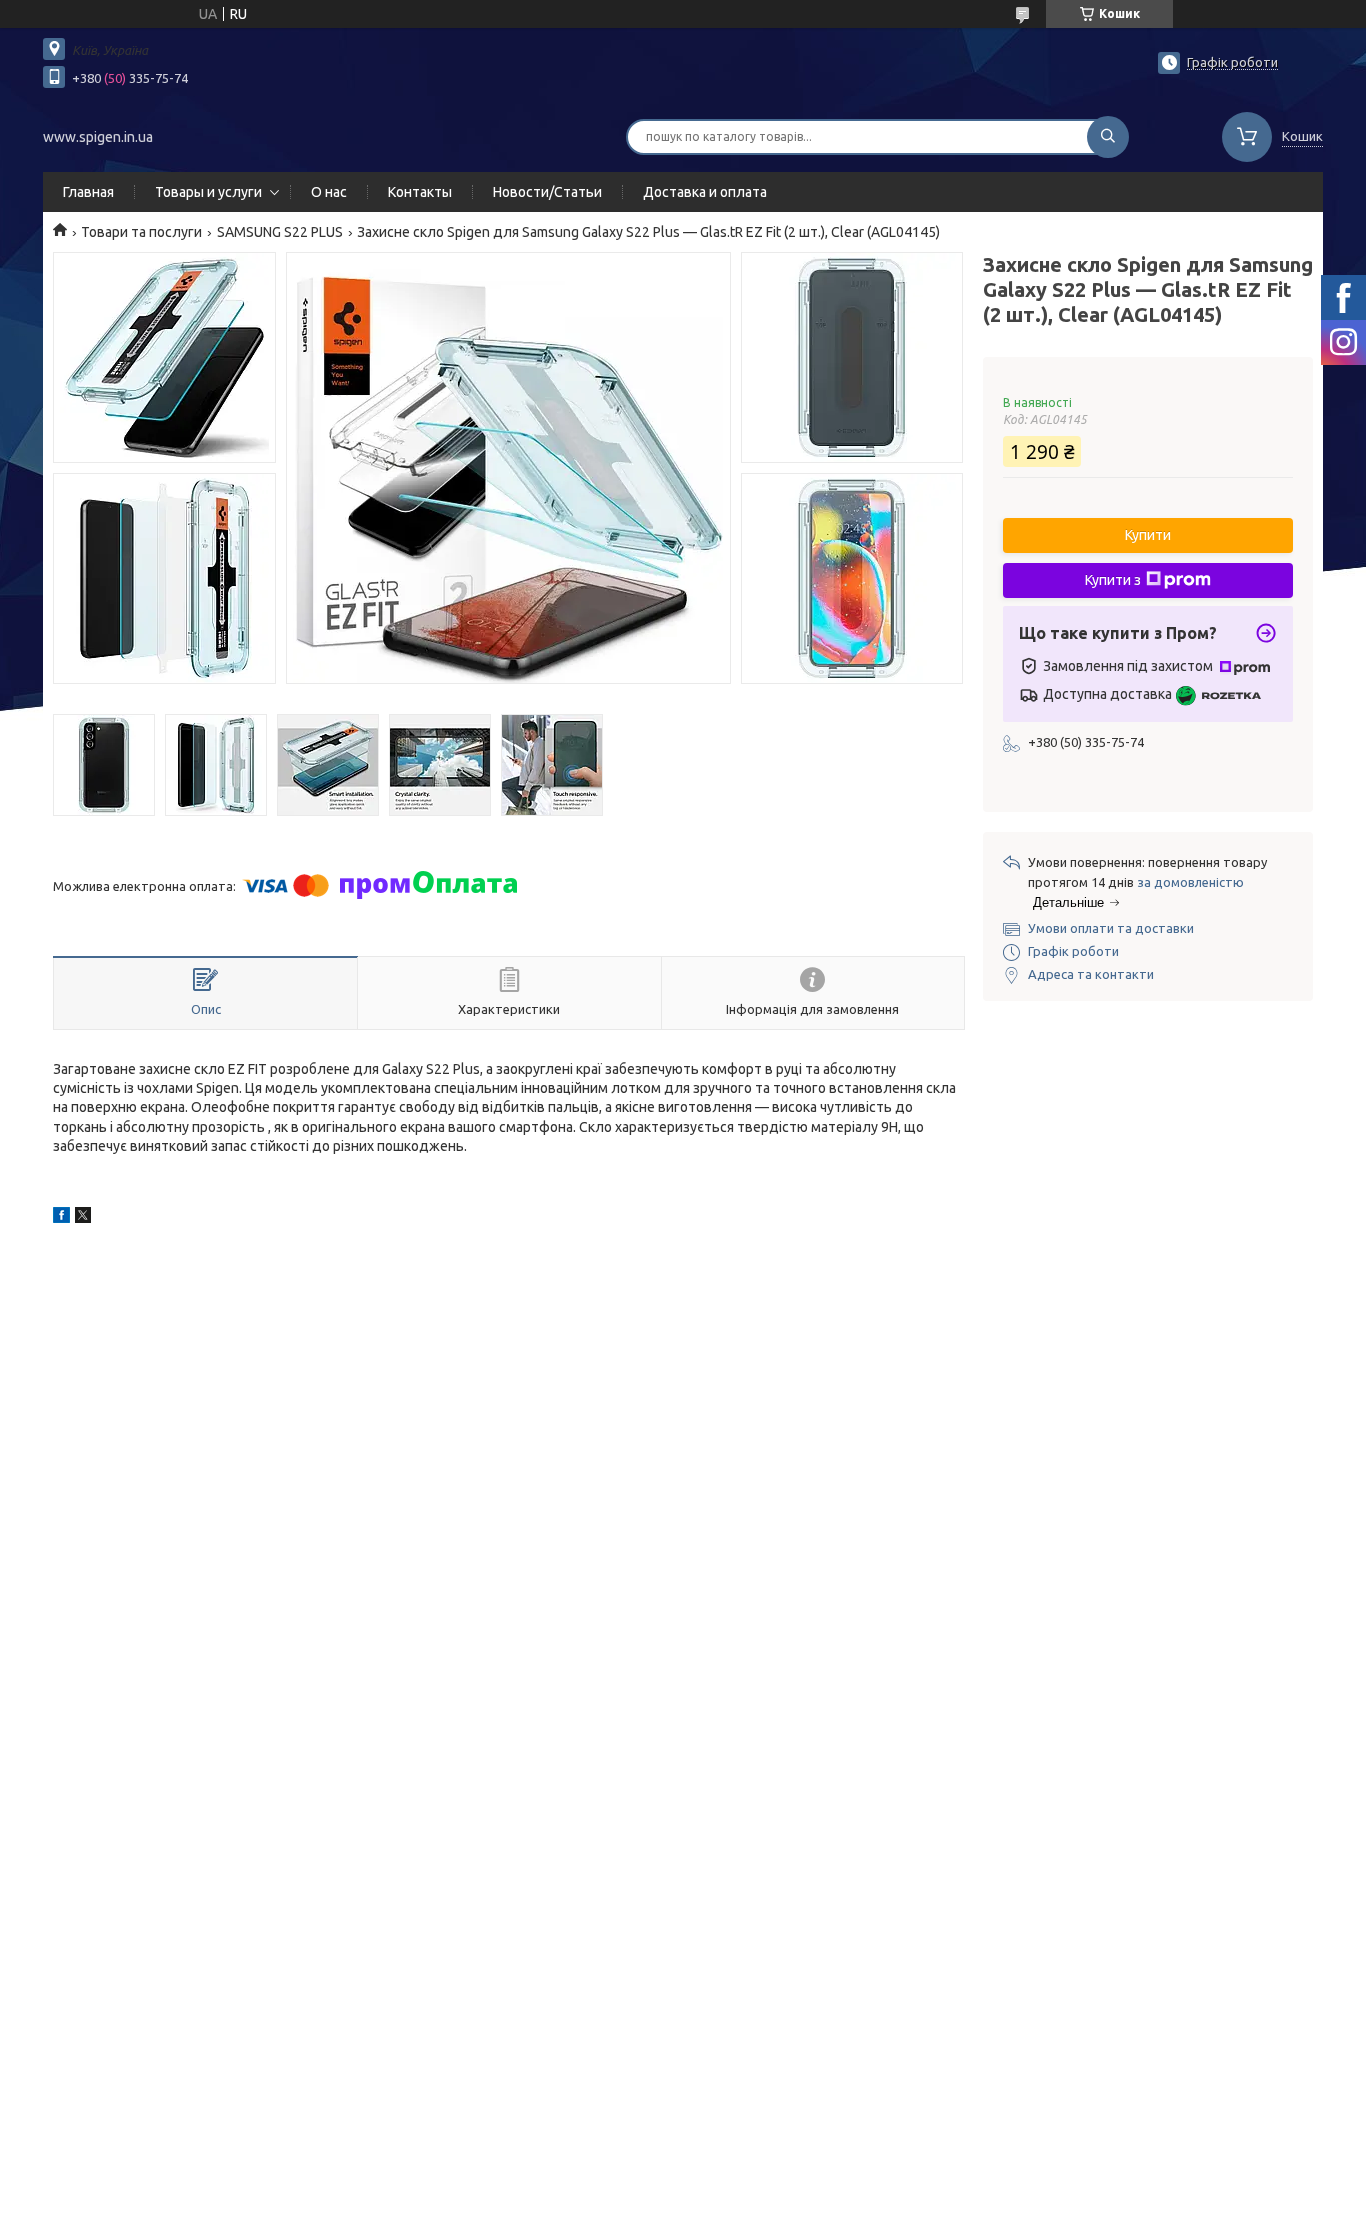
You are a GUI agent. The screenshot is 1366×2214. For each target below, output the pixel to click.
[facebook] (61, 1218)
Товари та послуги (141, 232)
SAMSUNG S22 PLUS (280, 232)
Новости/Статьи (547, 192)
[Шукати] (1108, 137)
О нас (329, 192)
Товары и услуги (208, 192)
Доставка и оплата (705, 192)
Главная (88, 192)
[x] (83, 1218)
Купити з (1113, 580)
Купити (1148, 535)
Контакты (420, 192)
